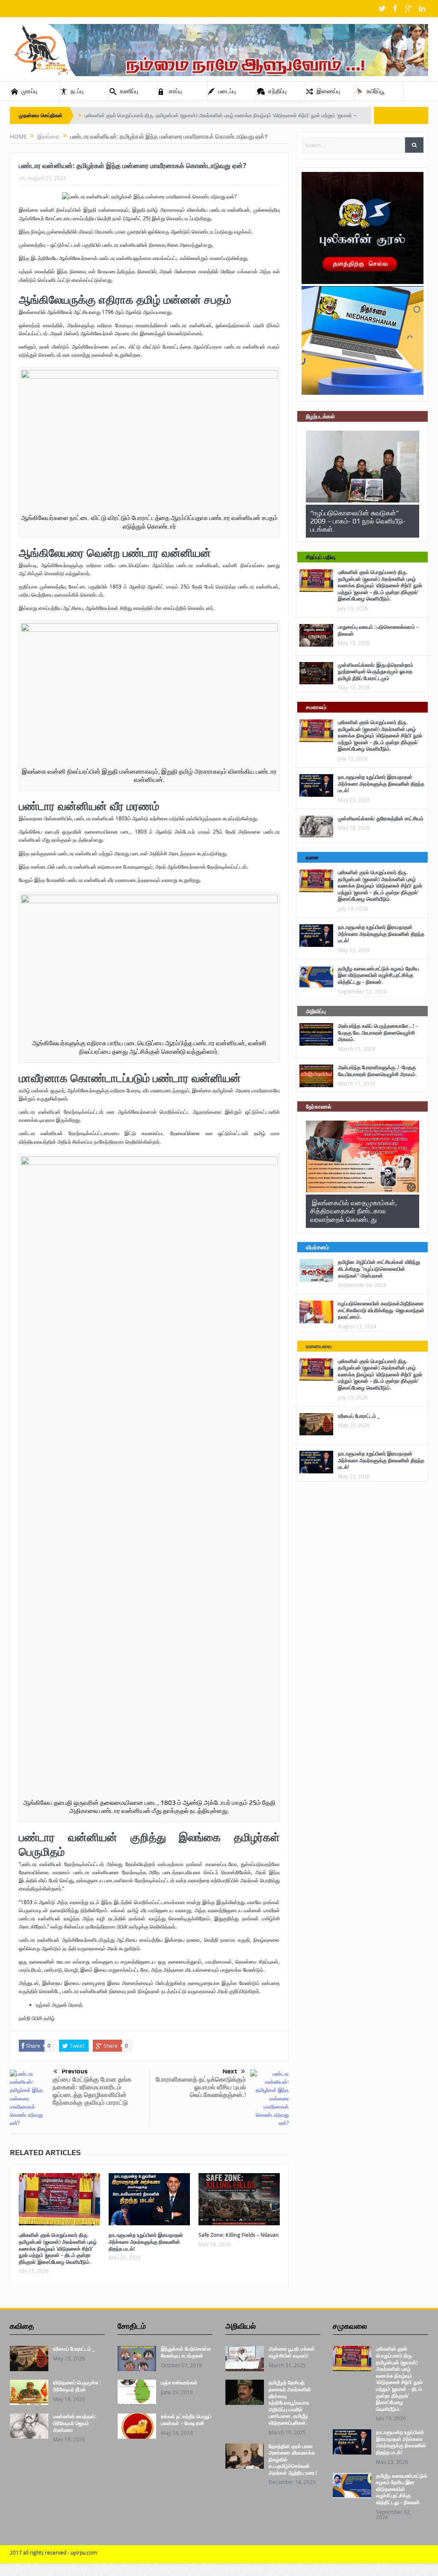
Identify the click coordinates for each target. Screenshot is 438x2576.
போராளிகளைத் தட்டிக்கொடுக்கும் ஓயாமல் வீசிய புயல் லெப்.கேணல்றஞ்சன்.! (201, 2087)
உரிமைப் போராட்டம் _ (359, 1416)
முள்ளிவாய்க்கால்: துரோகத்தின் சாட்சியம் (381, 818)
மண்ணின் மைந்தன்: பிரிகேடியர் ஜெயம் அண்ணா (75, 2423)
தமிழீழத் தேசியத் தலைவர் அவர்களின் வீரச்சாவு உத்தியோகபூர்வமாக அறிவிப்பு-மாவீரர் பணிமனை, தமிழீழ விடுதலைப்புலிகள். (290, 2403)
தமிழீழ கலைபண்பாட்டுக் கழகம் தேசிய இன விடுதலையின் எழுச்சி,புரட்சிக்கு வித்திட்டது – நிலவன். (378, 975)
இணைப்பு (328, 91)
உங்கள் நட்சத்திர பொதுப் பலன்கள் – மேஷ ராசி (186, 2420)
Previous (75, 2071)
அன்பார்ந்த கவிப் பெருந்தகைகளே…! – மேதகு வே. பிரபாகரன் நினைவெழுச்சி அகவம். (378, 1032)
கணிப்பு (129, 91)
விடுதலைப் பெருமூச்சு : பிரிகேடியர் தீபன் (77, 2386)
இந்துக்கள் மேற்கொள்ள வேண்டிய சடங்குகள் (186, 2352)
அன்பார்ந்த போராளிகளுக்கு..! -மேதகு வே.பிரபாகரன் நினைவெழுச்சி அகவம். (377, 1071)
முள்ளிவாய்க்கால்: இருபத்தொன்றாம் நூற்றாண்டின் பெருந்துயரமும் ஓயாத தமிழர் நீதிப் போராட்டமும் (376, 671)
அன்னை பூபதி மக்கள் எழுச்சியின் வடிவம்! (292, 2352)
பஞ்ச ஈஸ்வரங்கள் (179, 2382)
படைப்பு (227, 91)
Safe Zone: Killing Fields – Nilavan (239, 2235)
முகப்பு (29, 91)
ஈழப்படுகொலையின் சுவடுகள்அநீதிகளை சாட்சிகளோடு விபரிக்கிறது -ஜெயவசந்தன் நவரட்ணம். (381, 1310)
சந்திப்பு (277, 91)
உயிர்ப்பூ (376, 91)
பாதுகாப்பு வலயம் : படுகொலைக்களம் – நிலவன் (378, 630)
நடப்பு (77, 91)
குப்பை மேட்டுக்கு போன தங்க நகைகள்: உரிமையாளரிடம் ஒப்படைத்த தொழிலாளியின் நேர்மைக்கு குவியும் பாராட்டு (92, 2091)
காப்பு (175, 91)
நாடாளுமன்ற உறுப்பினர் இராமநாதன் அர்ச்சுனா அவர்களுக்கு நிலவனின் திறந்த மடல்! (146, 2242)
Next (230, 2071)
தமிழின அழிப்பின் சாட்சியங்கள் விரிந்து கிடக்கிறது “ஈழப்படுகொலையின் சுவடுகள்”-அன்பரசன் (379, 1269)
